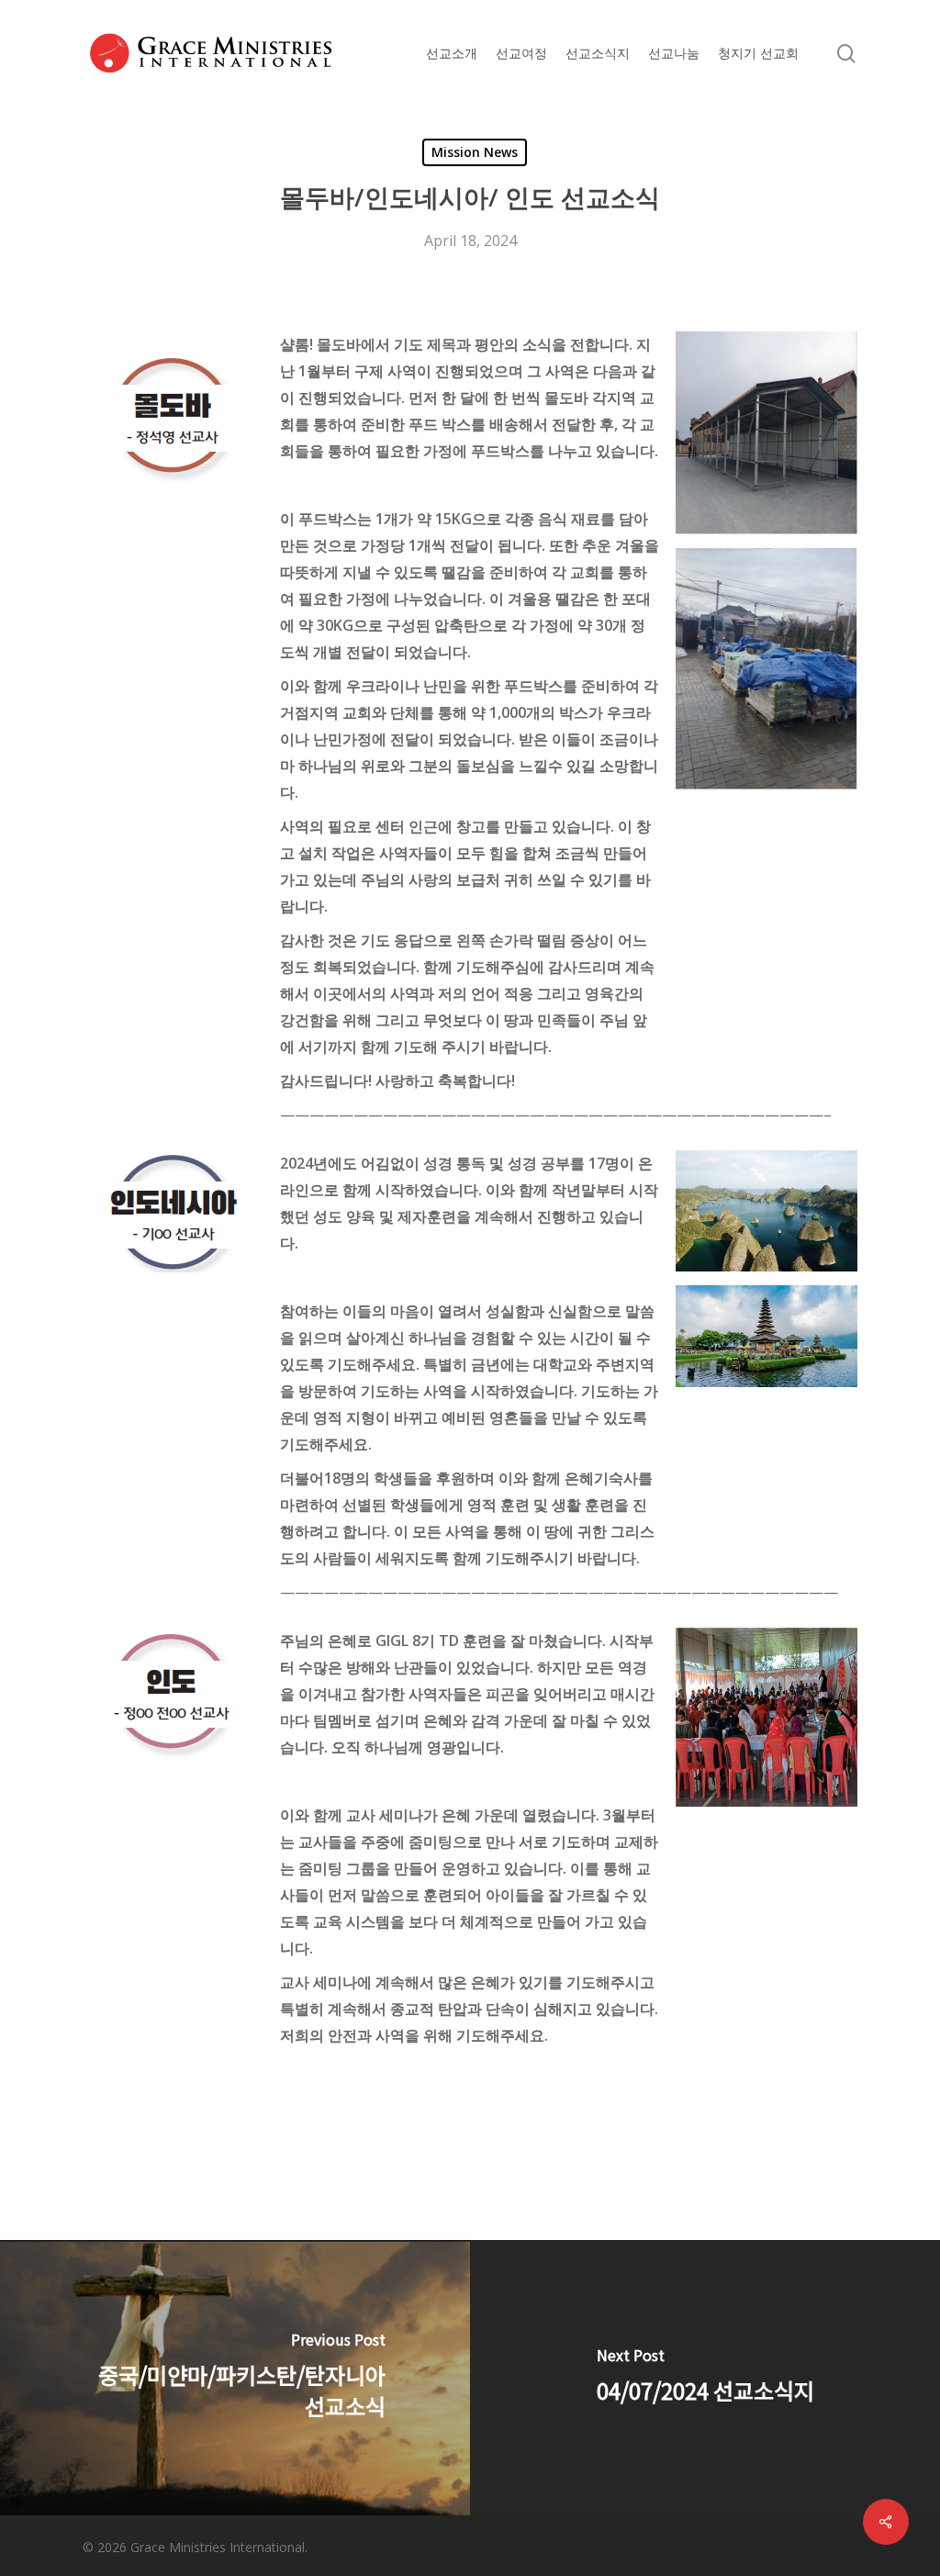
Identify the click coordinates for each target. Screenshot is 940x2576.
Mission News (475, 152)
